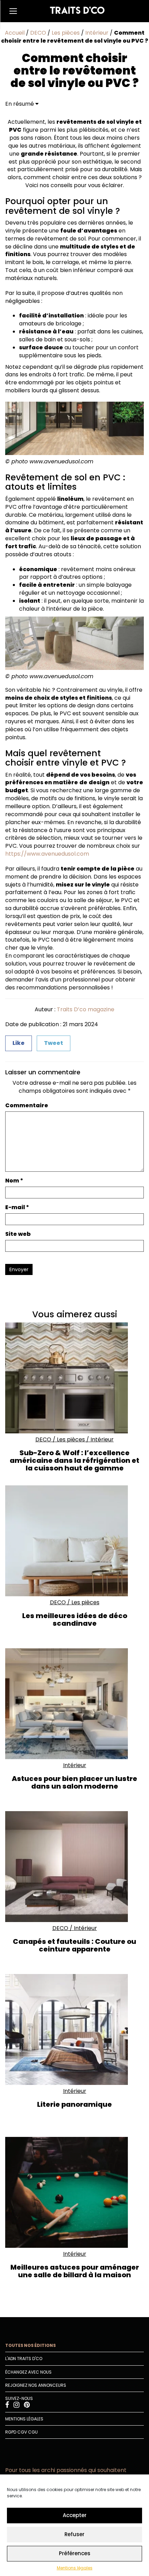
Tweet (54, 1043)
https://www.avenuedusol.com (47, 854)
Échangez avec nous (28, 2372)
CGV (22, 2432)
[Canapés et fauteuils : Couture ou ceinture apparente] (74, 1867)
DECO (38, 33)
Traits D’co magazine (86, 1009)
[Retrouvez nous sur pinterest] (27, 2406)
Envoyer (19, 1269)
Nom (14, 1181)
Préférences (75, 2553)
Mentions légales (75, 2568)
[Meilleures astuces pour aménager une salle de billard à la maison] (74, 2192)
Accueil (15, 33)
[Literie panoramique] (74, 2029)
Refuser (74, 2534)
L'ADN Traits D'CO (24, 2359)
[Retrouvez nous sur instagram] (17, 2406)
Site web (18, 1234)
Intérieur (97, 33)
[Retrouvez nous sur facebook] (8, 2406)
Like (19, 1043)
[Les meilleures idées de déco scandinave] (74, 1541)
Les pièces (66, 33)
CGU (33, 2432)
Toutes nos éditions (30, 2345)
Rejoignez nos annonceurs (36, 2385)
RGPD (11, 2432)
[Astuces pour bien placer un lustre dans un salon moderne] (74, 1704)
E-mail (17, 1207)
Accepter (75, 2515)
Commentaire (27, 1106)
